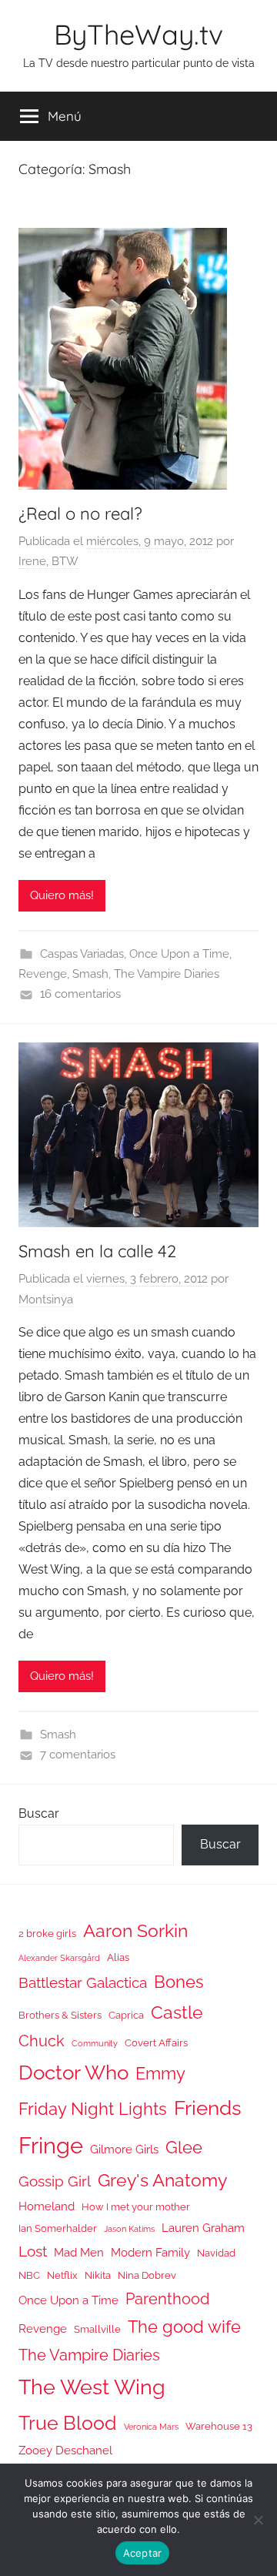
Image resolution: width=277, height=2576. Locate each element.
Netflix (62, 2275)
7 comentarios (78, 1755)
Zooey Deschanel (65, 2450)
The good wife (184, 2327)
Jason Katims (129, 2229)
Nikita (98, 2275)
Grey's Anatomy (162, 2180)
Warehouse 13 (219, 2426)
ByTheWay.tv (138, 34)
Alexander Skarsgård (59, 1958)
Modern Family (150, 2252)
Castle (177, 2012)
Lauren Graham (203, 2228)
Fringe (51, 2145)
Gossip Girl (55, 2181)
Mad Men (79, 2252)
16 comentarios (80, 994)
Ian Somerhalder (58, 2228)
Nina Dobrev (147, 2275)
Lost (33, 2251)
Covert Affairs (156, 2043)
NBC (29, 2275)
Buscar (39, 1813)
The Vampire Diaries (167, 974)
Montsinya (46, 1300)
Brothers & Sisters (60, 2015)
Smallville (97, 2329)
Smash (90, 974)
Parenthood (167, 2299)
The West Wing (92, 2387)
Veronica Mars (151, 2427)
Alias (118, 1957)
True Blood (68, 2423)
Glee (184, 2148)
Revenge (43, 974)
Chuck (42, 2041)
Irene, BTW (48, 561)
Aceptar (143, 2553)
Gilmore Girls (124, 2149)
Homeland (47, 2206)
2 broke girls (47, 1934)
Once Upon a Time (179, 954)
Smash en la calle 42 (97, 1251)
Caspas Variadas (82, 954)
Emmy (160, 2074)
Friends (208, 2108)
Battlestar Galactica (83, 1982)
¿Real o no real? (80, 514)
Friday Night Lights (93, 2109)
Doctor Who (73, 2072)
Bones (179, 1982)
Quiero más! (62, 895)
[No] (258, 2520)
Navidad (216, 2253)
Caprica (126, 2015)
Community (95, 2043)
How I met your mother (136, 2207)
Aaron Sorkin (135, 1930)
